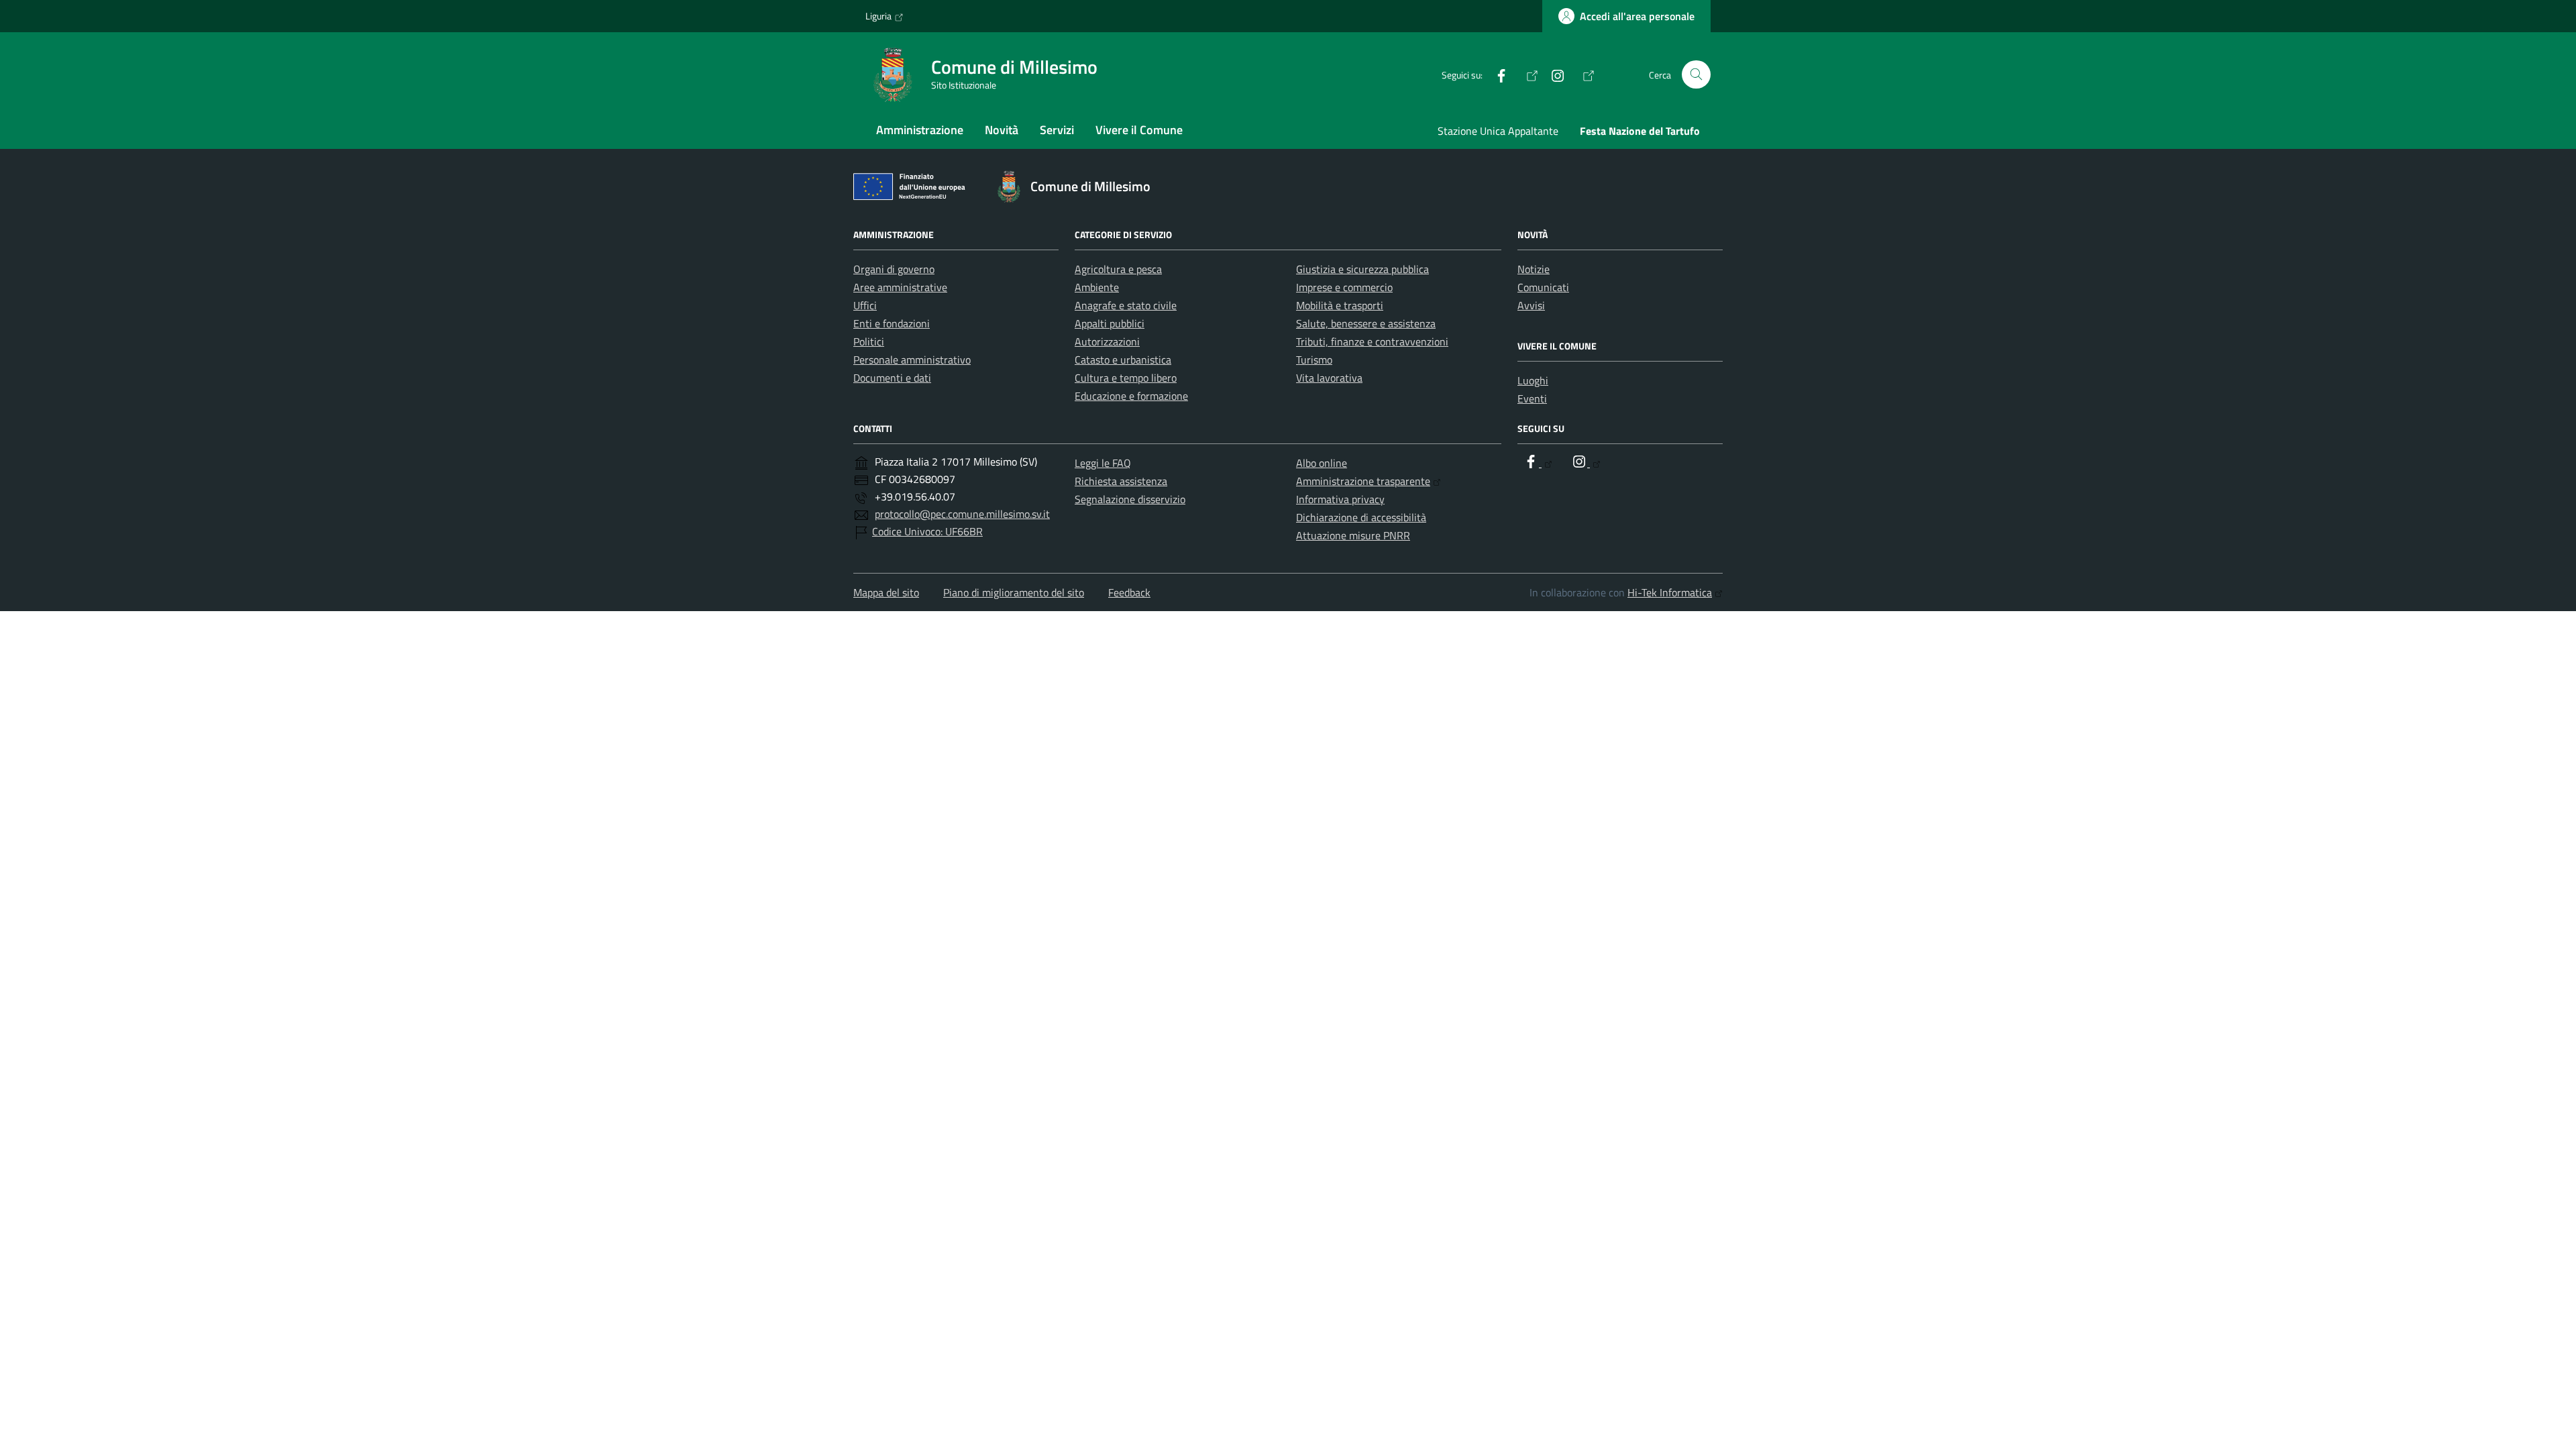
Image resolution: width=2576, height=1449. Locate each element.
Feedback (1129, 592)
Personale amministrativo (912, 360)
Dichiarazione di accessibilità (1361, 517)
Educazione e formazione (1131, 396)
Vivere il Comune (1139, 130)
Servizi (1057, 130)
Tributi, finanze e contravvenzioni (1372, 341)
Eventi (1532, 398)
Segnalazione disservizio (1130, 499)
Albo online (1322, 463)
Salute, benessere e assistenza (1366, 323)
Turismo (1314, 360)
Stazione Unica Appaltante (1498, 131)
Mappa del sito (886, 592)
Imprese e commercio (1344, 287)
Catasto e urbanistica (1123, 360)
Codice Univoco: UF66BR (927, 531)
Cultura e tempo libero (1126, 378)
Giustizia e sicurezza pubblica (1362, 269)
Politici (869, 341)
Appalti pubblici (1110, 323)
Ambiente (1097, 287)
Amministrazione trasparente (1363, 481)
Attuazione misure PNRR (1353, 535)
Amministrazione (920, 130)
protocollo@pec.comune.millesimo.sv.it (962, 514)
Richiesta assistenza (1121, 481)
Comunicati (1543, 287)
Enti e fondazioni (892, 323)
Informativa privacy (1340, 499)
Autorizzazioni (1107, 341)
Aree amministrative (900, 287)
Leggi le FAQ (1103, 463)
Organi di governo (894, 269)
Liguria (878, 16)
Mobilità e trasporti (1340, 305)
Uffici (865, 305)
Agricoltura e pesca (1118, 269)
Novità (1002, 130)
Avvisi (1531, 305)
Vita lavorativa (1329, 378)
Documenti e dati (892, 378)
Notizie (1534, 269)
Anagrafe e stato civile (1126, 305)
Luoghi (1533, 380)
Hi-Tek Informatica (1670, 592)
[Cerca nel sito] (1696, 75)
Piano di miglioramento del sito (1014, 592)
